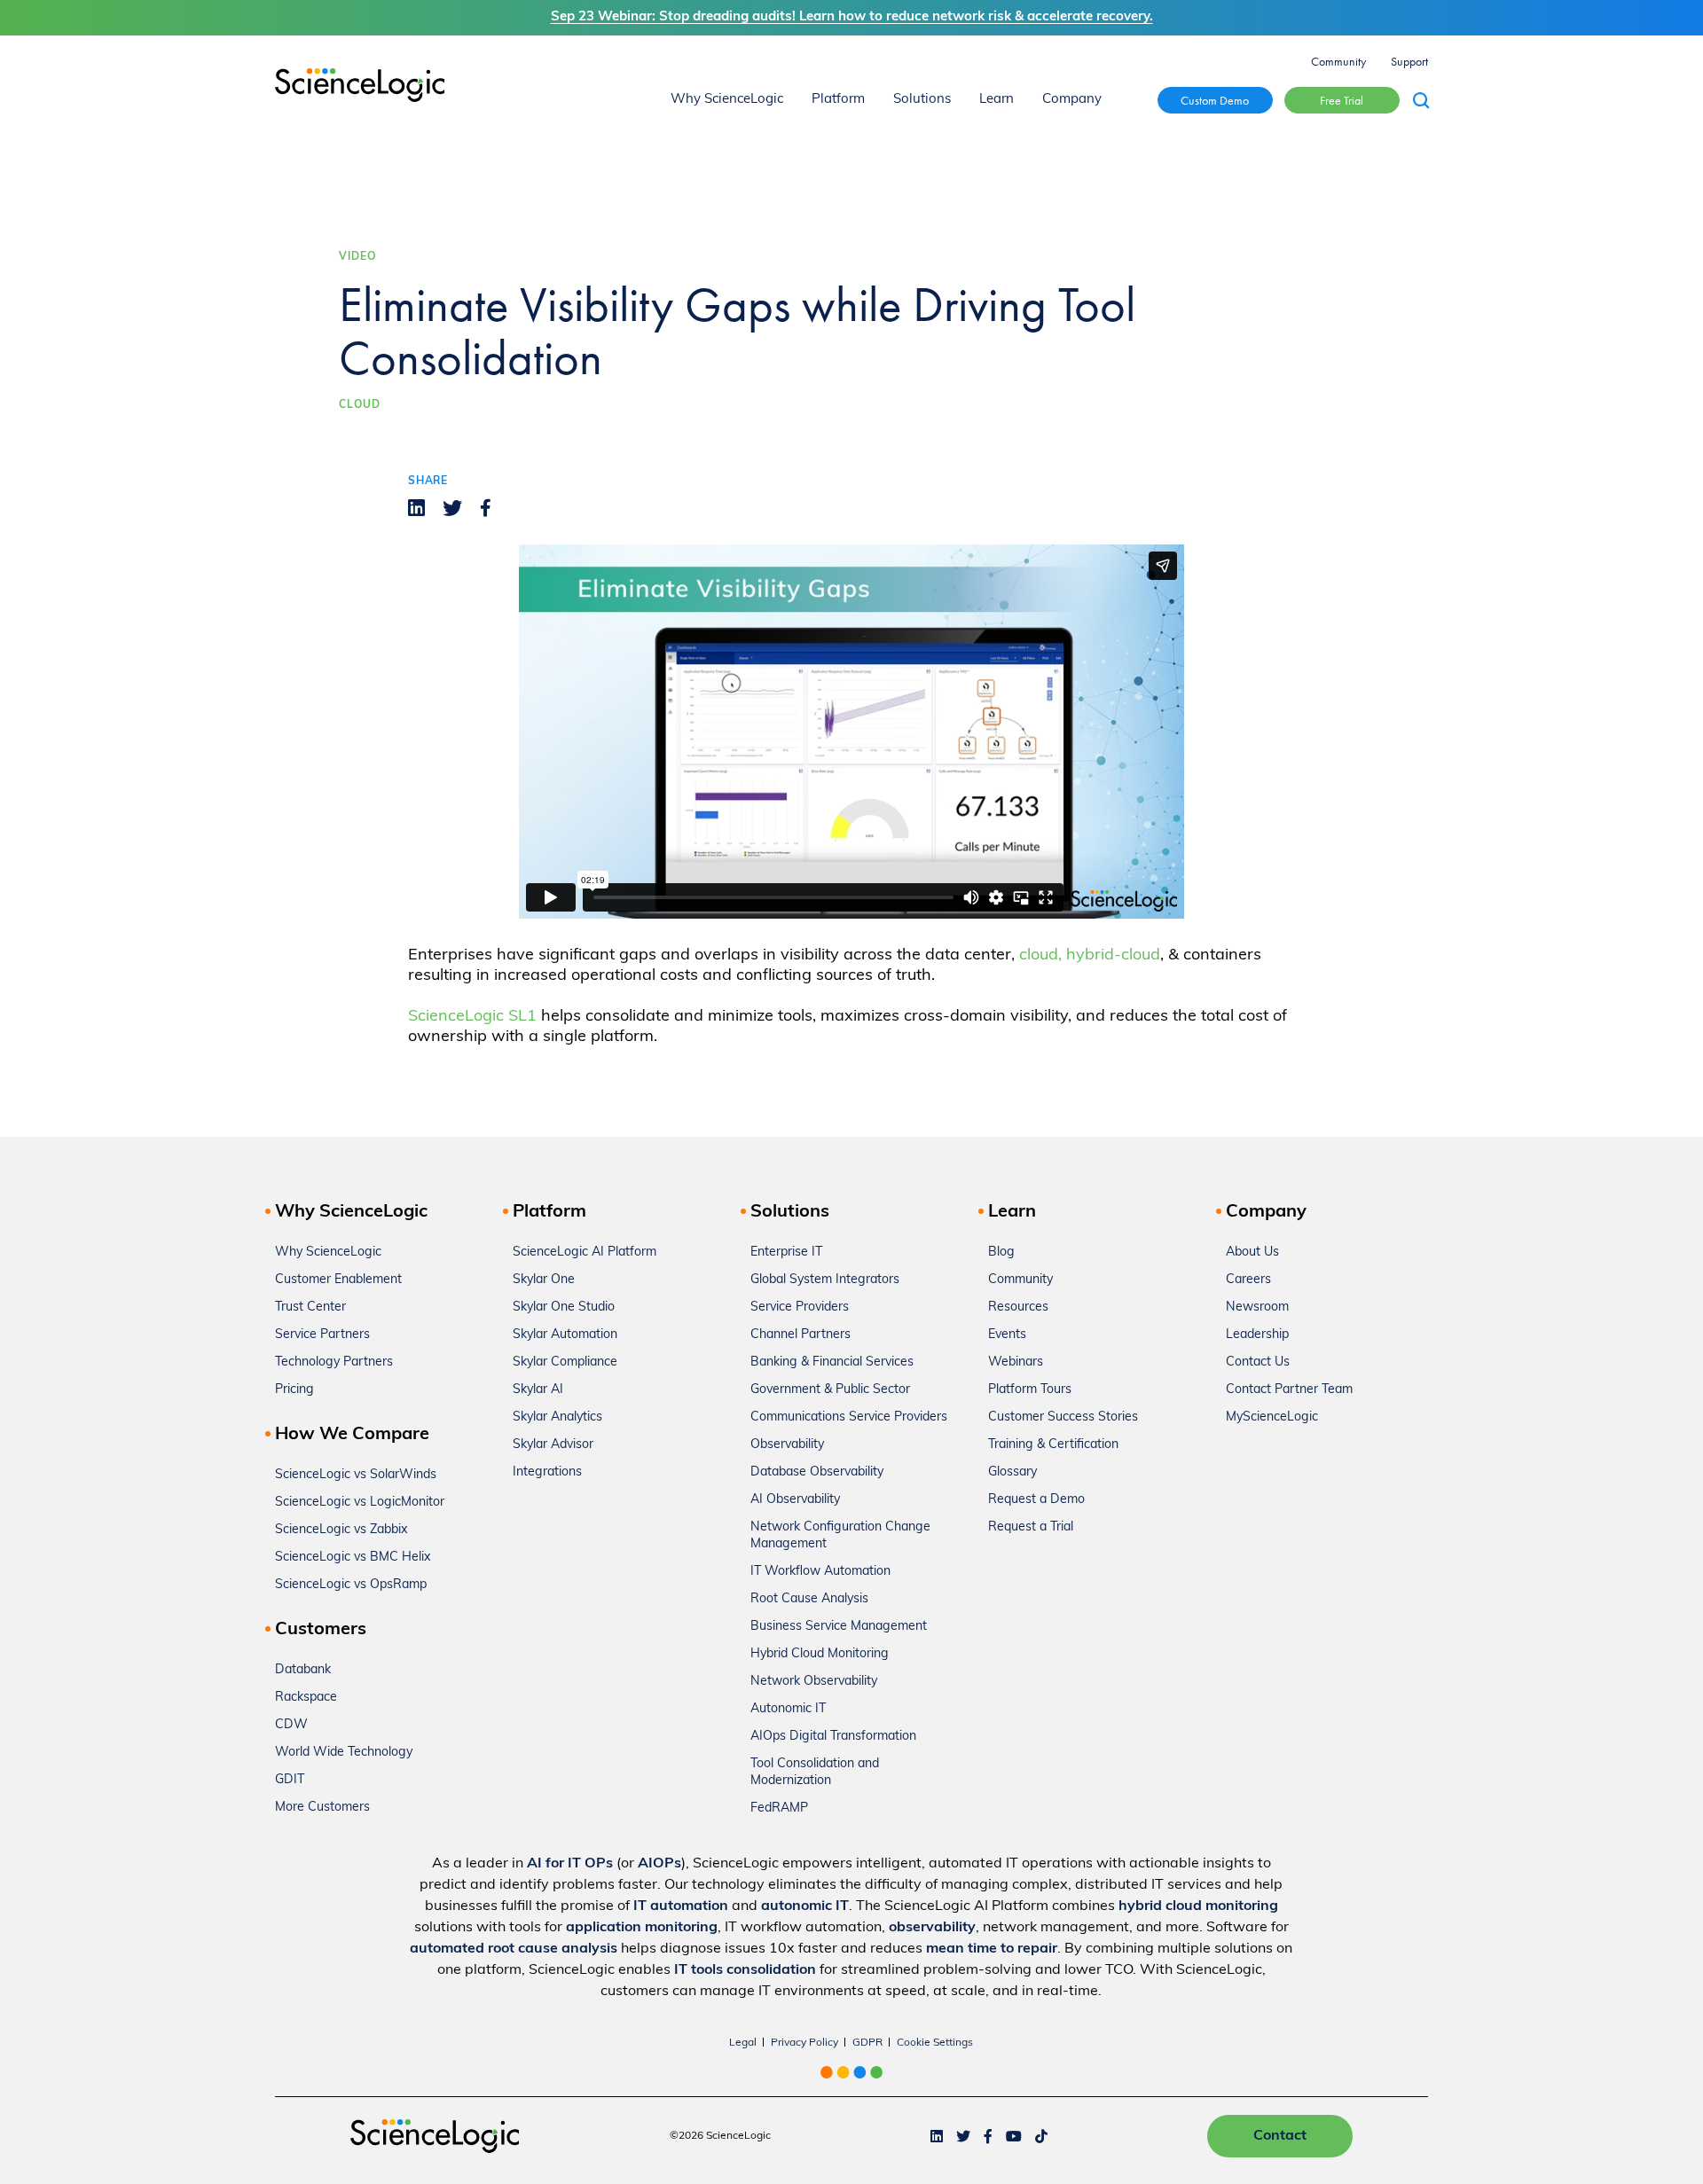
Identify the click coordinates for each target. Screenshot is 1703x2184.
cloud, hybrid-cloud (1090, 955)
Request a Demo (1036, 1500)
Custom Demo (1215, 100)
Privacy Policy (804, 2043)
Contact (1280, 2136)
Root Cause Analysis (809, 1599)
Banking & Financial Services (832, 1362)
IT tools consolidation (745, 1970)
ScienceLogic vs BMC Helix (353, 1558)
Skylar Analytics (557, 1417)
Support (1409, 61)
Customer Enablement (338, 1280)
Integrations (547, 1472)
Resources (1018, 1307)
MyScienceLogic (1272, 1417)
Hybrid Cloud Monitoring (820, 1654)
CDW (291, 1725)
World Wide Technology (344, 1753)
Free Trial (1342, 100)
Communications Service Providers (849, 1417)
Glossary (1012, 1472)
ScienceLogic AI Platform (585, 1252)
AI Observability (795, 1500)
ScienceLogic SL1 (472, 1017)
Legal (743, 2043)
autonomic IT (805, 1906)
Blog (1001, 1252)
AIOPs (659, 1864)
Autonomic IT (788, 1709)
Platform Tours (1030, 1390)
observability (932, 1928)
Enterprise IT (786, 1252)
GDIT (290, 1780)
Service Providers (800, 1307)
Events (1007, 1335)
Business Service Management (839, 1627)
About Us (1252, 1252)
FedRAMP (779, 1808)
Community (1338, 61)
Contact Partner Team (1289, 1390)
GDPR (867, 2043)
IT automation (681, 1906)
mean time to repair (992, 1949)
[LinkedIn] (416, 508)
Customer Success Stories (1063, 1417)
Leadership (1257, 1335)
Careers (1248, 1280)
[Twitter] (452, 508)
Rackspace (306, 1698)
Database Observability (817, 1472)
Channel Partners (800, 1335)
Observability (787, 1445)
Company (1072, 100)
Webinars (1016, 1362)
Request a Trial (1031, 1527)
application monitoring (642, 1928)
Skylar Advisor (553, 1445)
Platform (838, 100)
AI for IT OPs (570, 1864)
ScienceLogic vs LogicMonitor (360, 1503)
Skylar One (544, 1280)
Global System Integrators (825, 1280)
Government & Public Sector (830, 1390)
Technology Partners (334, 1362)
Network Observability (814, 1682)
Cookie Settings (935, 2043)
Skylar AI (538, 1390)
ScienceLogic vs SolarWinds (356, 1475)
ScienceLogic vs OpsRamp (351, 1585)
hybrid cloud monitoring (1198, 1906)
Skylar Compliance (565, 1362)
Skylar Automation (565, 1335)
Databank (303, 1670)
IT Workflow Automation (820, 1572)
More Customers (322, 1808)
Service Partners (322, 1335)
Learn (997, 100)
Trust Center (310, 1307)
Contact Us (1258, 1362)
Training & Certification (1053, 1445)
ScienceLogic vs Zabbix (341, 1530)
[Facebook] (486, 508)
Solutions (922, 100)
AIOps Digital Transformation (833, 1737)
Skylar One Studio (564, 1307)
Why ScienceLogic (727, 100)
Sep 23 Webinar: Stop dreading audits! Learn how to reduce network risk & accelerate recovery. (852, 17)
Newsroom (1257, 1307)
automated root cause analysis (514, 1949)
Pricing (294, 1390)
